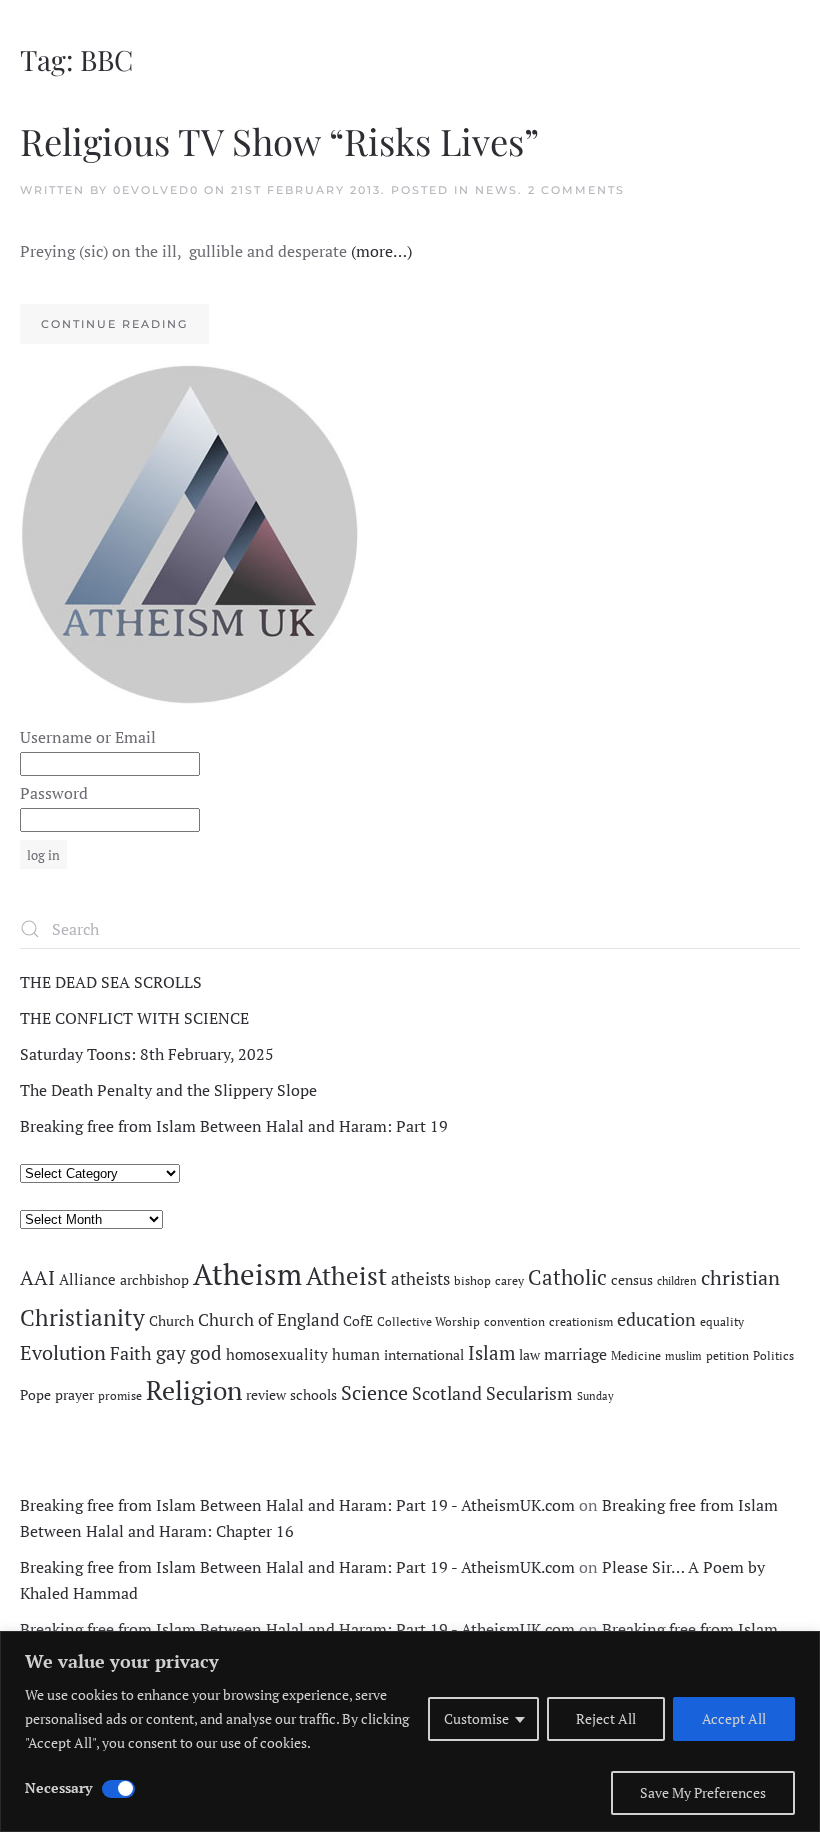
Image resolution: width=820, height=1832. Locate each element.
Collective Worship (428, 1321)
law (529, 1355)
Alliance (87, 1279)
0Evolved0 (156, 190)
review (266, 1395)
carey (509, 1280)
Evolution (63, 1352)
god (206, 1353)
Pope (35, 1395)
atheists (420, 1279)
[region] (410, 1731)
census (632, 1280)
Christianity (82, 1317)
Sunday (595, 1396)
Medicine (636, 1355)
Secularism (529, 1393)
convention (514, 1321)
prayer (74, 1395)
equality (722, 1321)
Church (171, 1321)
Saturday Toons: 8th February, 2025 (147, 1054)
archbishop (154, 1280)
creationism (581, 1321)
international (424, 1355)
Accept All (734, 1718)
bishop (472, 1280)
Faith (131, 1353)
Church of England (268, 1320)
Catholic (567, 1277)
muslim (683, 1356)
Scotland (447, 1393)
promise (120, 1395)
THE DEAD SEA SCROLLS (111, 982)
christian (740, 1277)
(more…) (381, 251)
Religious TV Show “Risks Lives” (279, 140)
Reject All (606, 1718)
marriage (575, 1354)
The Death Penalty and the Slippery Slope (168, 1090)
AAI (37, 1277)
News (496, 190)
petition (727, 1355)
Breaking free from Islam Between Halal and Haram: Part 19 (234, 1126)
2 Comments (576, 190)
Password (54, 793)
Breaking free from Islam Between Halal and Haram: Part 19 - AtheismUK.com (297, 1505)
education (656, 1319)
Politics (773, 1355)
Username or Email (88, 737)
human (356, 1354)
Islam (491, 1353)
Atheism (247, 1274)
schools (313, 1395)
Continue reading (114, 324)
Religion (194, 1390)
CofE (358, 1321)
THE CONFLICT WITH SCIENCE (134, 1018)
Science (374, 1392)
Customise (476, 1718)
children (677, 1281)
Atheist (346, 1275)
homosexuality (277, 1354)
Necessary (58, 1787)
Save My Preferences (703, 1792)
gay (171, 1353)
